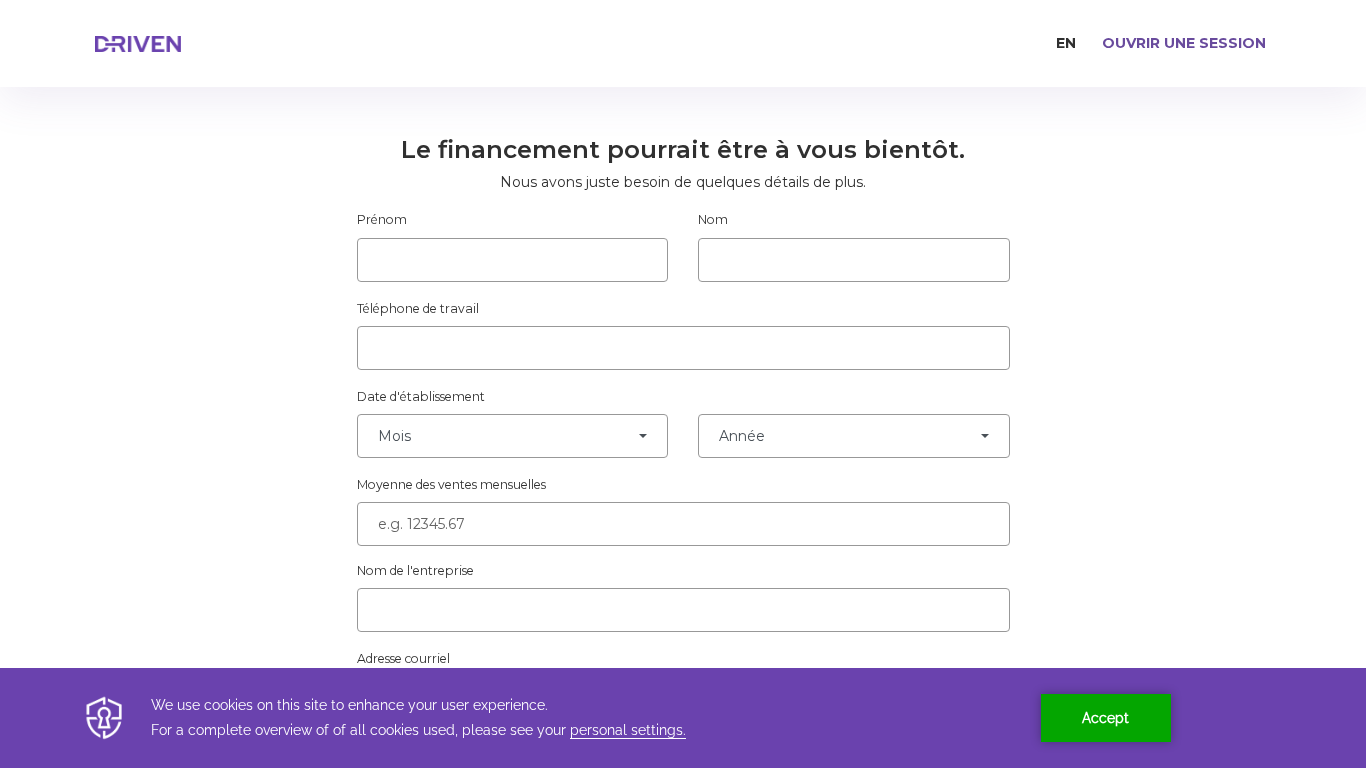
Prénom (382, 219)
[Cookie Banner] (683, 718)
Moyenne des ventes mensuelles (451, 484)
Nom (713, 219)
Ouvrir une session (1184, 43)
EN (1066, 43)
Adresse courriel (403, 658)
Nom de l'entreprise (415, 570)
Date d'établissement (421, 396)
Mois (394, 436)
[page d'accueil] (180, 44)
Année (742, 436)
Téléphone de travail (418, 308)
